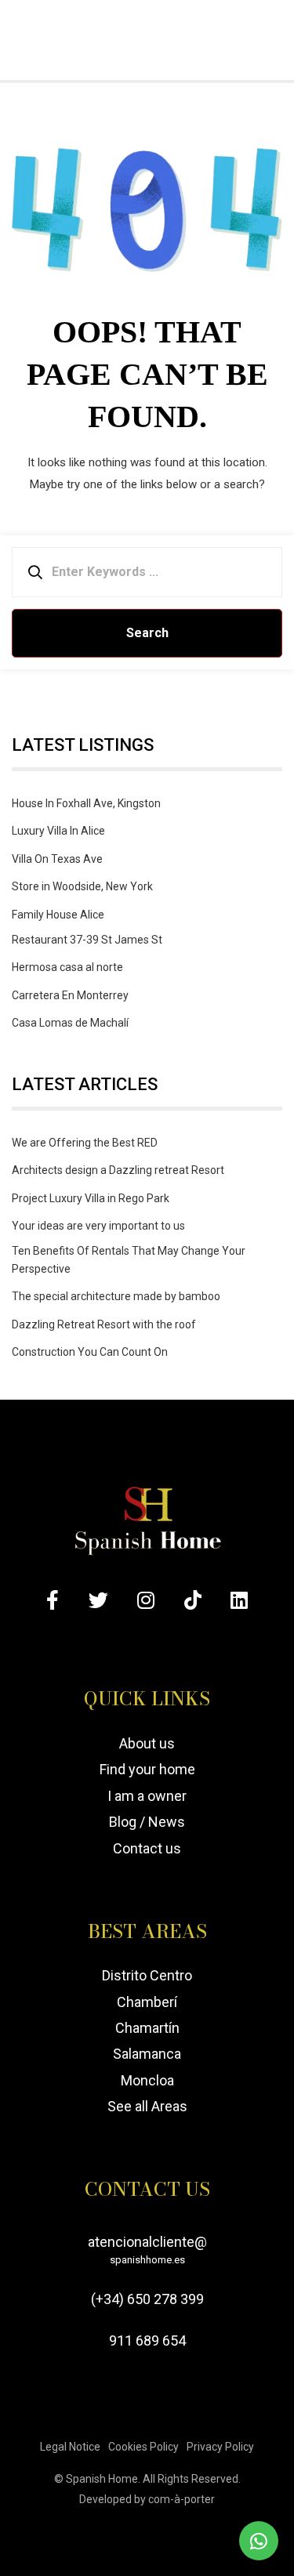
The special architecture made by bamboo (116, 1296)
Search (147, 633)
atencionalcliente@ (147, 2250)
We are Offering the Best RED (85, 1143)
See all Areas (147, 2107)
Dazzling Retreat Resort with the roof (104, 1324)
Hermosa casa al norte (67, 967)
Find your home (147, 1770)
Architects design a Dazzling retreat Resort (118, 1170)
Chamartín (147, 2028)
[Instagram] (146, 1600)
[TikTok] (193, 1600)
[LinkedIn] (239, 1600)
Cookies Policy (143, 2447)
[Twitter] (98, 1600)
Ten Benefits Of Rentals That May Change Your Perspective (129, 1259)
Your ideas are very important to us (98, 1226)
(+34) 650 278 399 (147, 2299)
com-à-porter (181, 2499)
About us (147, 1743)
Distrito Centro (147, 1975)
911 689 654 (147, 2341)
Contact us (147, 1848)
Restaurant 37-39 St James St (87, 940)
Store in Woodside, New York (82, 886)
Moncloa (147, 2080)
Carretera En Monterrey (70, 995)
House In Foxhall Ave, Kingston (86, 803)
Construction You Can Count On (90, 1352)
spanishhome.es (147, 2260)
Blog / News (147, 1822)
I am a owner (147, 1796)
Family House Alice (58, 915)
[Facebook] (53, 1600)
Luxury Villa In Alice (58, 831)
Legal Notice (70, 2447)
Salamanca (147, 2054)
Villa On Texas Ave (57, 859)
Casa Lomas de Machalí (70, 1023)
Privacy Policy (220, 2447)
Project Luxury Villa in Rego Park (91, 1198)
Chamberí (147, 2002)
